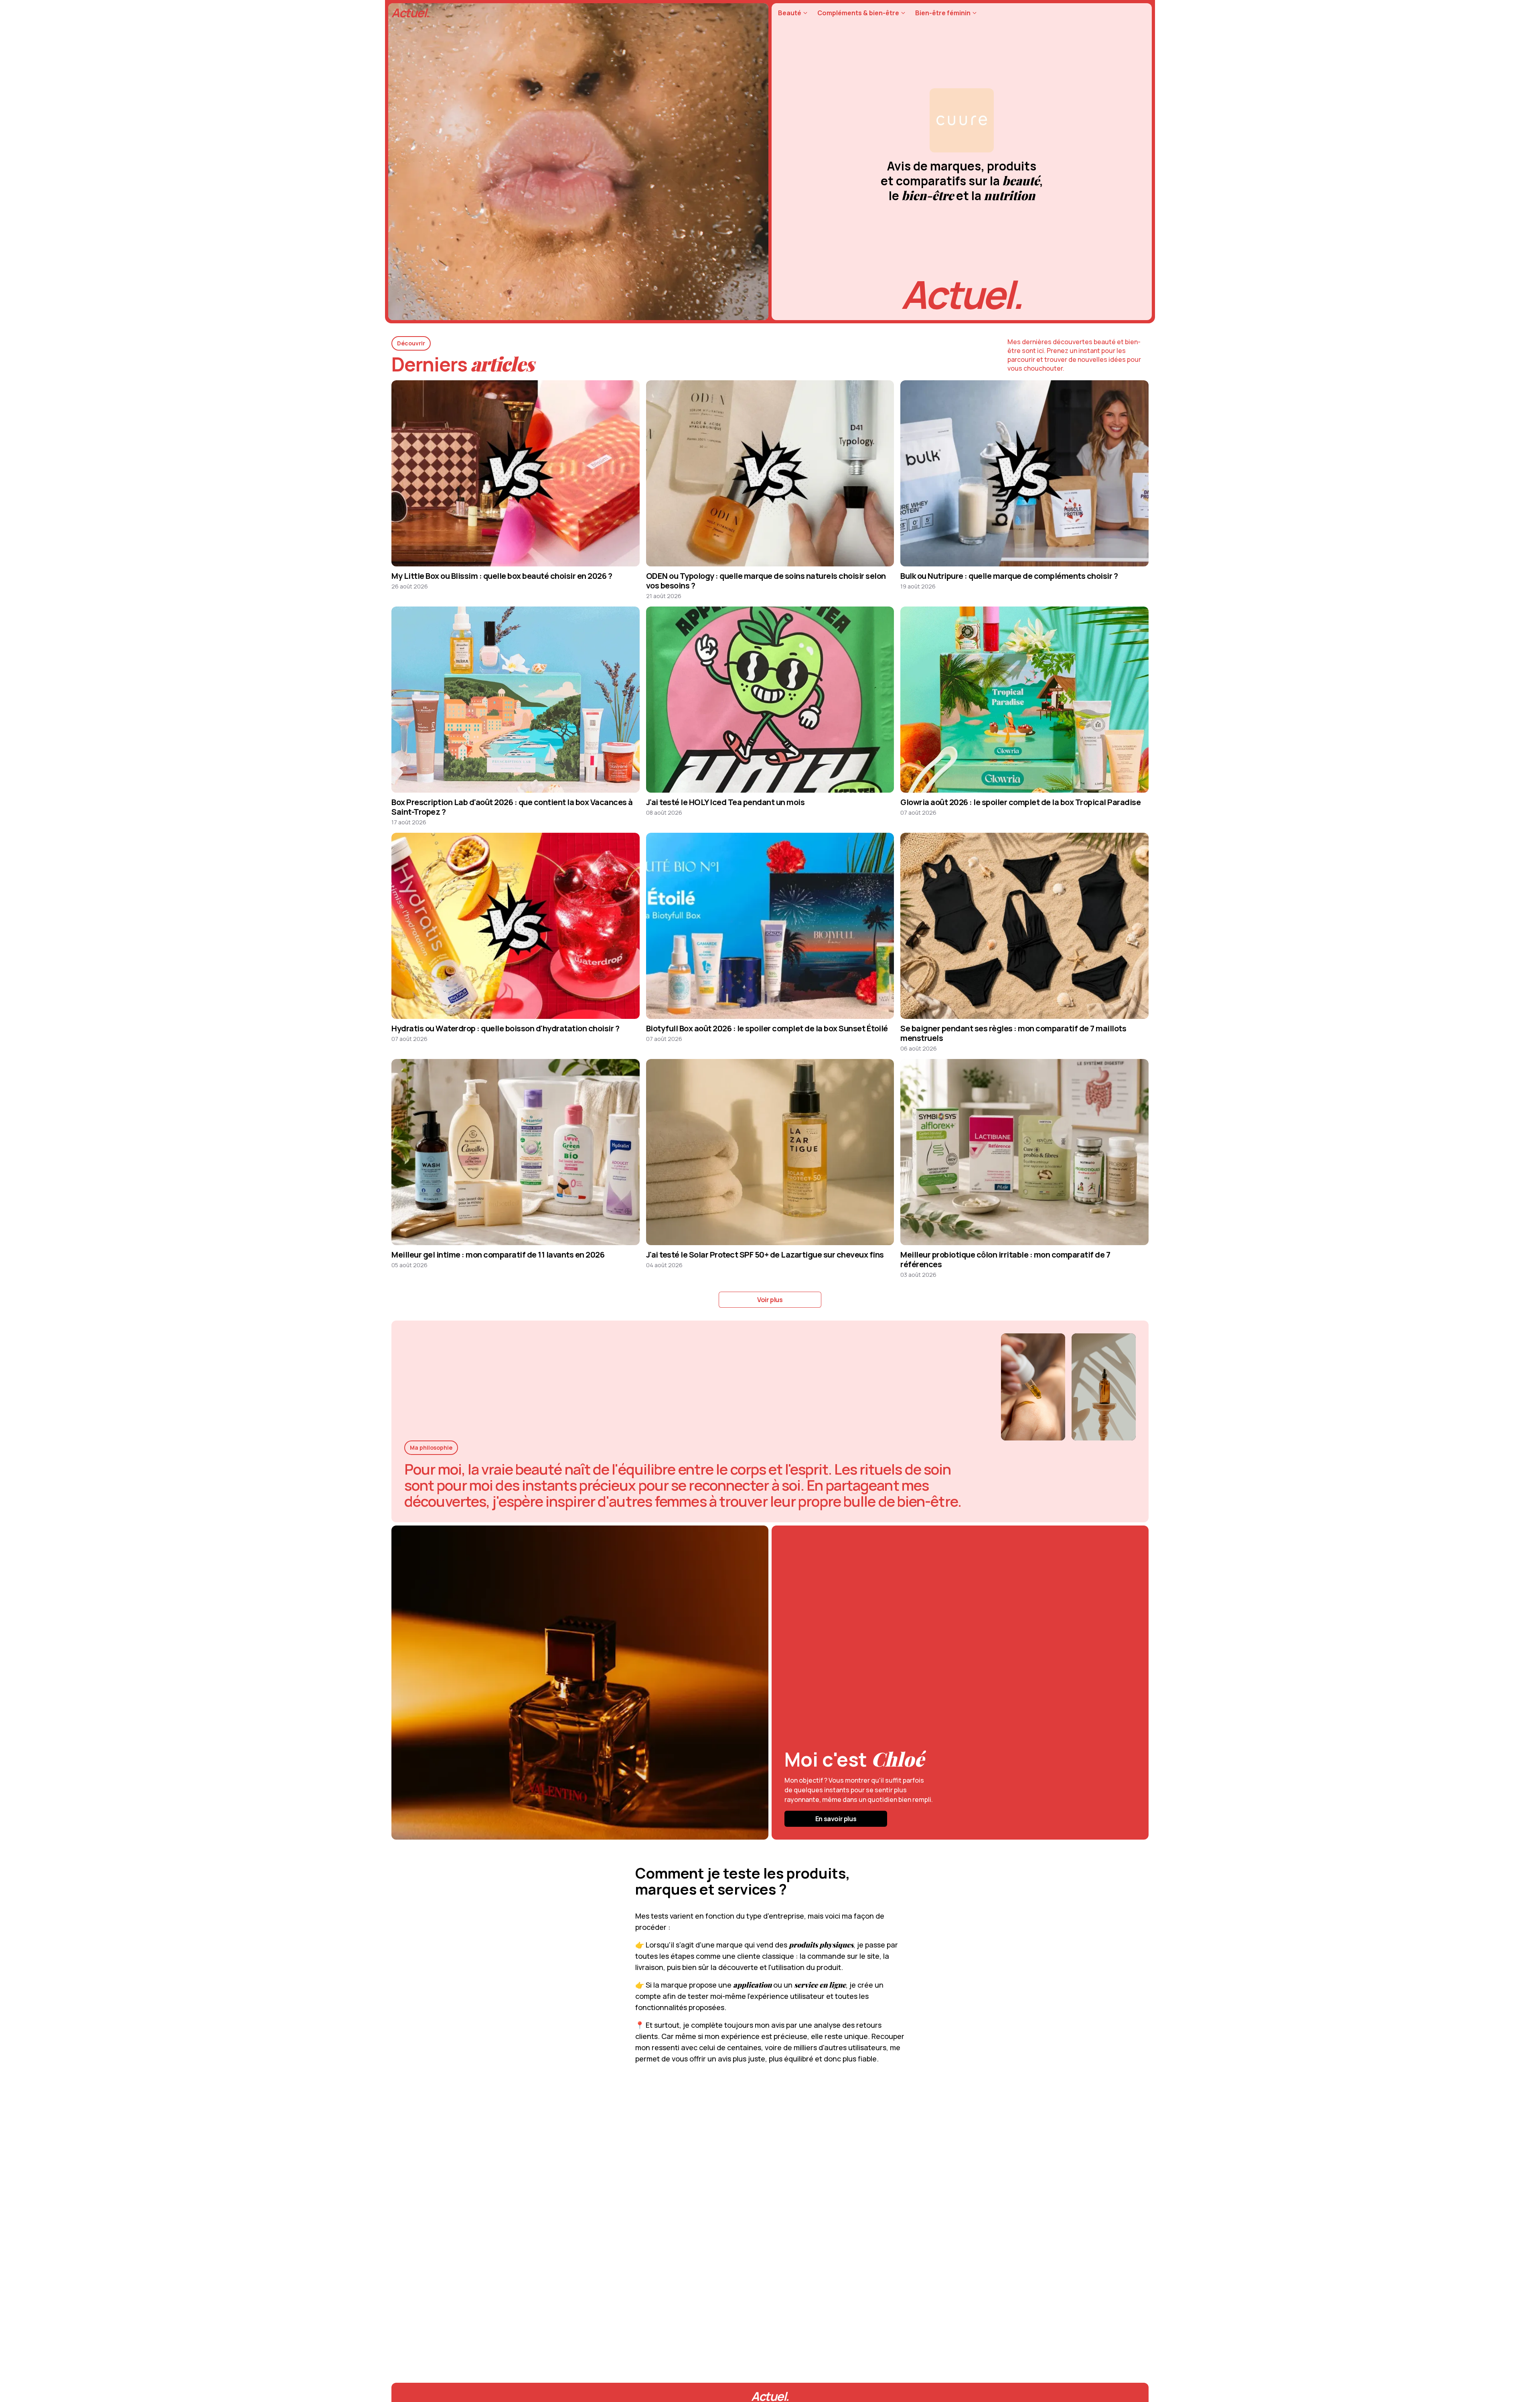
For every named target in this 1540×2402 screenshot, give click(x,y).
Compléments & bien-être (858, 13)
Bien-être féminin (943, 13)
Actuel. (410, 13)
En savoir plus (836, 1819)
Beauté (790, 13)
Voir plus (770, 1300)
